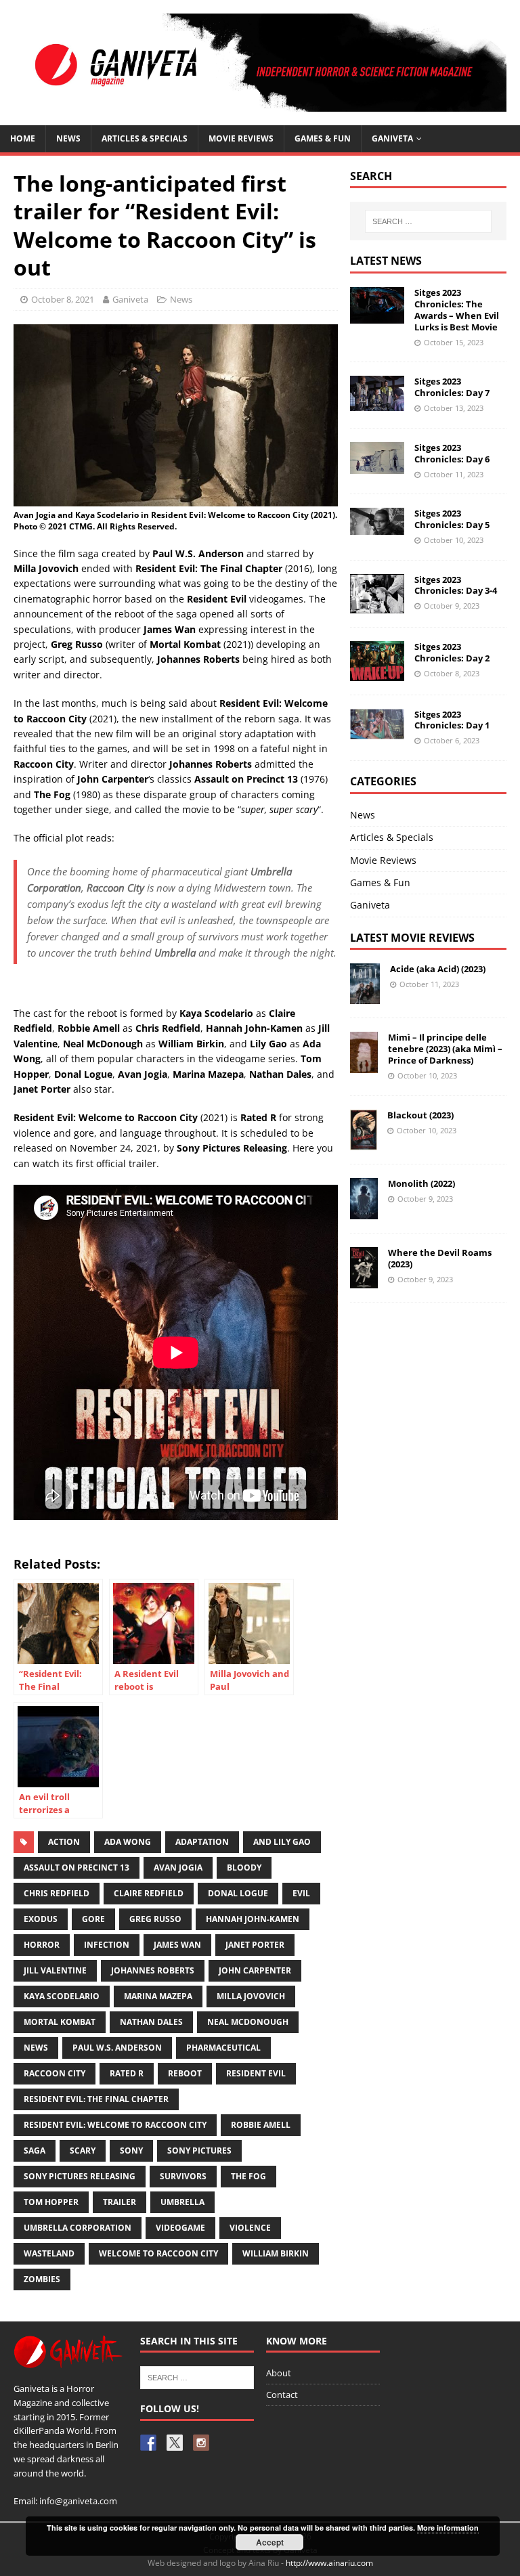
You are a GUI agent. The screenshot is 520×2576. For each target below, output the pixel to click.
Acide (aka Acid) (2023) (438, 969)
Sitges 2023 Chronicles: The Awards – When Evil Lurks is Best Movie (457, 310)
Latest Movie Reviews (412, 938)
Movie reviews (241, 138)
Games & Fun (323, 138)
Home (23, 138)
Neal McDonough (248, 2022)
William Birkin (276, 2253)
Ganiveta (392, 138)
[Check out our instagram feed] (201, 2443)
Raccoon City (55, 2073)
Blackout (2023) (420, 1115)
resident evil (256, 2073)
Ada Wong (128, 1842)
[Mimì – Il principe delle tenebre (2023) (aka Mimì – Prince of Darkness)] (364, 1065)
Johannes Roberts (153, 1970)
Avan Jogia (178, 1868)
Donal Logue (238, 1893)
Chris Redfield (57, 1893)
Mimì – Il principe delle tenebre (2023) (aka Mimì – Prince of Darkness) (445, 1049)
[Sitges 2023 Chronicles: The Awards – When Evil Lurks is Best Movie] (377, 315)
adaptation (202, 1842)
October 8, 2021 (63, 299)
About (279, 2373)
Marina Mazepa (158, 1996)
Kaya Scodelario (62, 1996)
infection (107, 1945)
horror (42, 1945)
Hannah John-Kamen (253, 1919)
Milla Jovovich (251, 1996)
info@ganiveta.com (78, 2501)
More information (448, 2528)
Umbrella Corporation (78, 2228)
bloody (244, 1868)
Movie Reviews (383, 860)
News (68, 138)
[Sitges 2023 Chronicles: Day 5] (377, 526)
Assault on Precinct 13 (77, 1868)
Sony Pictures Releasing (80, 2176)
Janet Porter (255, 1945)
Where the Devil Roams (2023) (440, 1258)
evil (301, 1893)
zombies (42, 2279)
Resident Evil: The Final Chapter (96, 2099)
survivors (183, 2176)
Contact (282, 2395)
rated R (127, 2073)
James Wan (177, 1945)
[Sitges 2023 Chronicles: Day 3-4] (377, 606)
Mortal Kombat (60, 2022)
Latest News (386, 261)
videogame (180, 2228)
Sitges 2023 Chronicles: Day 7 (452, 387)
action (64, 1842)
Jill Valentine (55, 1970)
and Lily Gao (282, 1842)
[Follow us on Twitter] (175, 2443)
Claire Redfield (149, 1893)
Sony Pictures (199, 2151)
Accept (270, 2542)
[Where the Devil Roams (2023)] (364, 1280)
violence (250, 2228)
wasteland (49, 2253)
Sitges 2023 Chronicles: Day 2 (452, 652)
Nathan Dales (151, 2022)
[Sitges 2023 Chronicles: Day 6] (377, 465)
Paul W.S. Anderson (117, 2048)
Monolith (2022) (421, 1183)
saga (35, 2151)
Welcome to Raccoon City (158, 2253)
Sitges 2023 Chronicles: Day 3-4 (456, 585)
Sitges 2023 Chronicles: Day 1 (452, 720)
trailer (120, 2202)
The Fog (248, 2176)
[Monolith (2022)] (364, 1211)
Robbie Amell (261, 2125)
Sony (131, 2151)
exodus (41, 1919)
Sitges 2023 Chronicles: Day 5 (452, 519)
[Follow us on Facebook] (148, 2443)
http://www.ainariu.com (329, 2563)
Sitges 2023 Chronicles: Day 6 (452, 453)
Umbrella (182, 2202)
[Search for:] (428, 221)
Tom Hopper (51, 2202)
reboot (185, 2073)
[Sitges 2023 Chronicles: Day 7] (377, 402)
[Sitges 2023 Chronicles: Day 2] (377, 673)
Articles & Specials (145, 138)
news (36, 2048)
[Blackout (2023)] (364, 1142)
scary (83, 2151)
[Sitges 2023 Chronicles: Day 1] (377, 731)
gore (93, 1919)
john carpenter (255, 1970)
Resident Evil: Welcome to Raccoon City (115, 2125)
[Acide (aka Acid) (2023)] (365, 996)
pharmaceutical (223, 2048)
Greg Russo (155, 1919)
